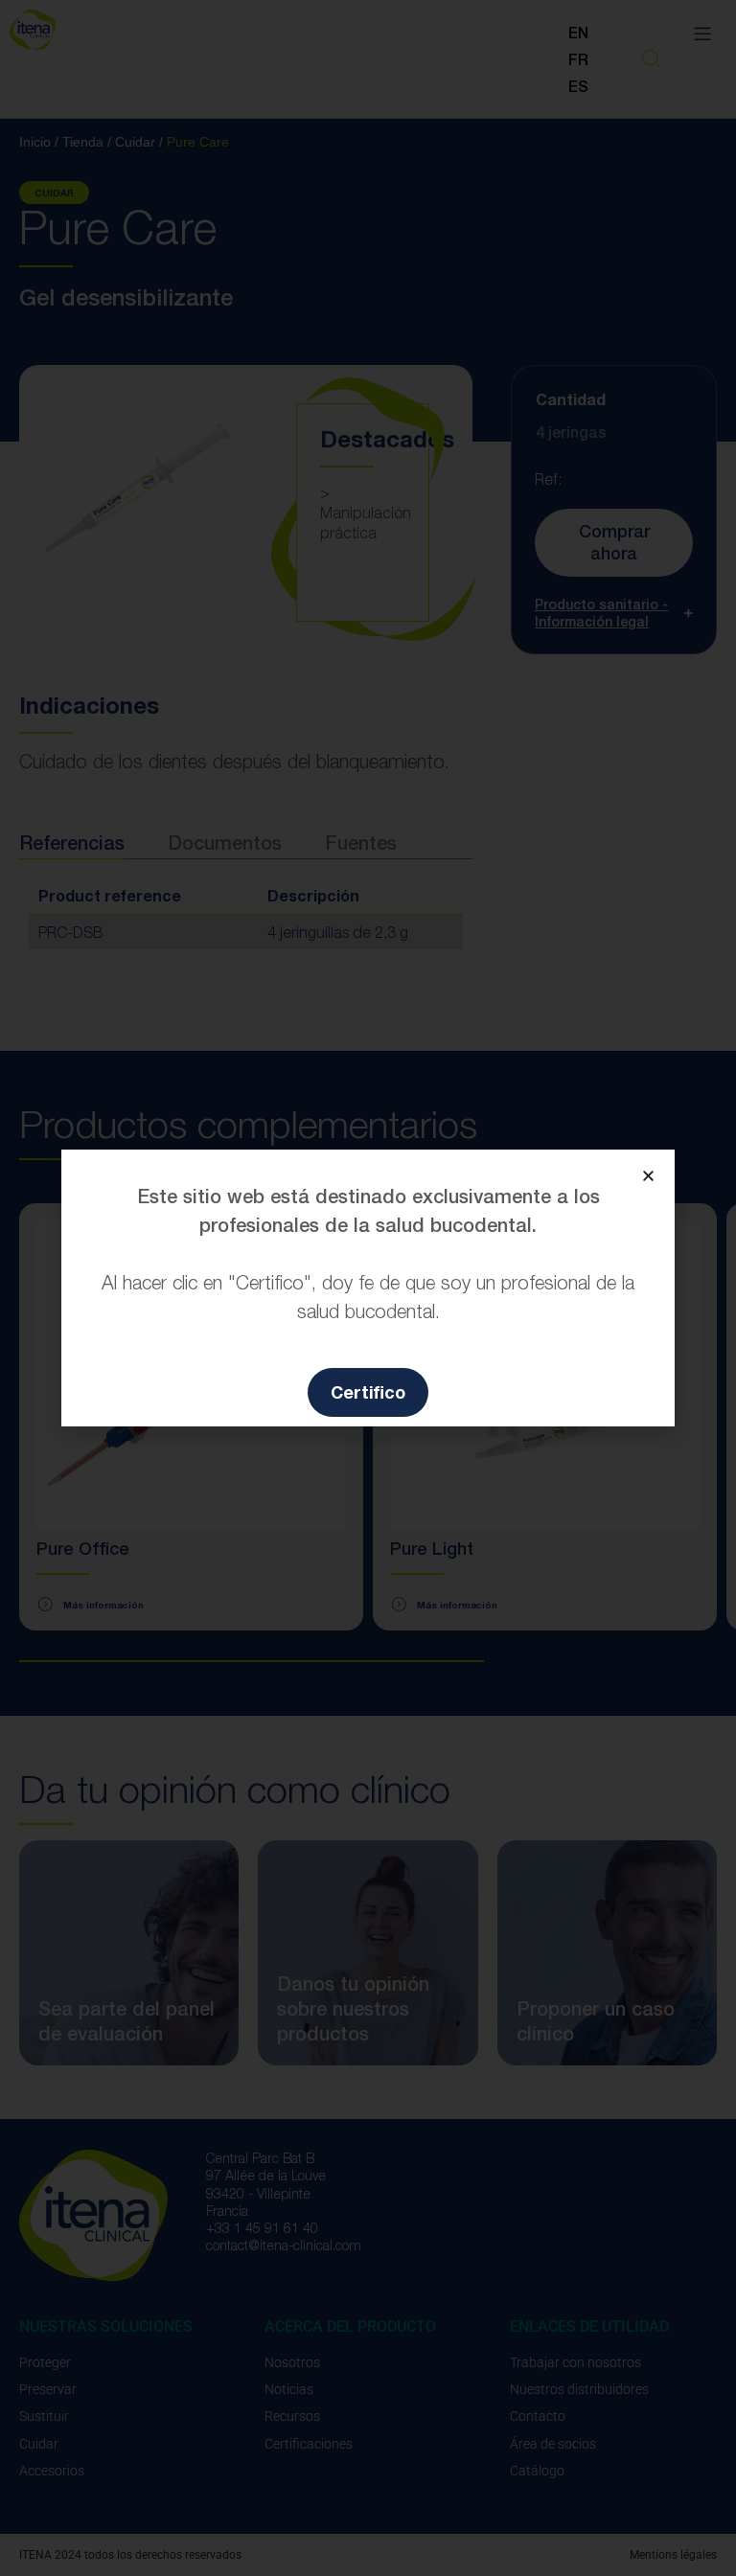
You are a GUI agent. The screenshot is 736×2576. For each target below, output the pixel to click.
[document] (368, 1288)
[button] (648, 1176)
